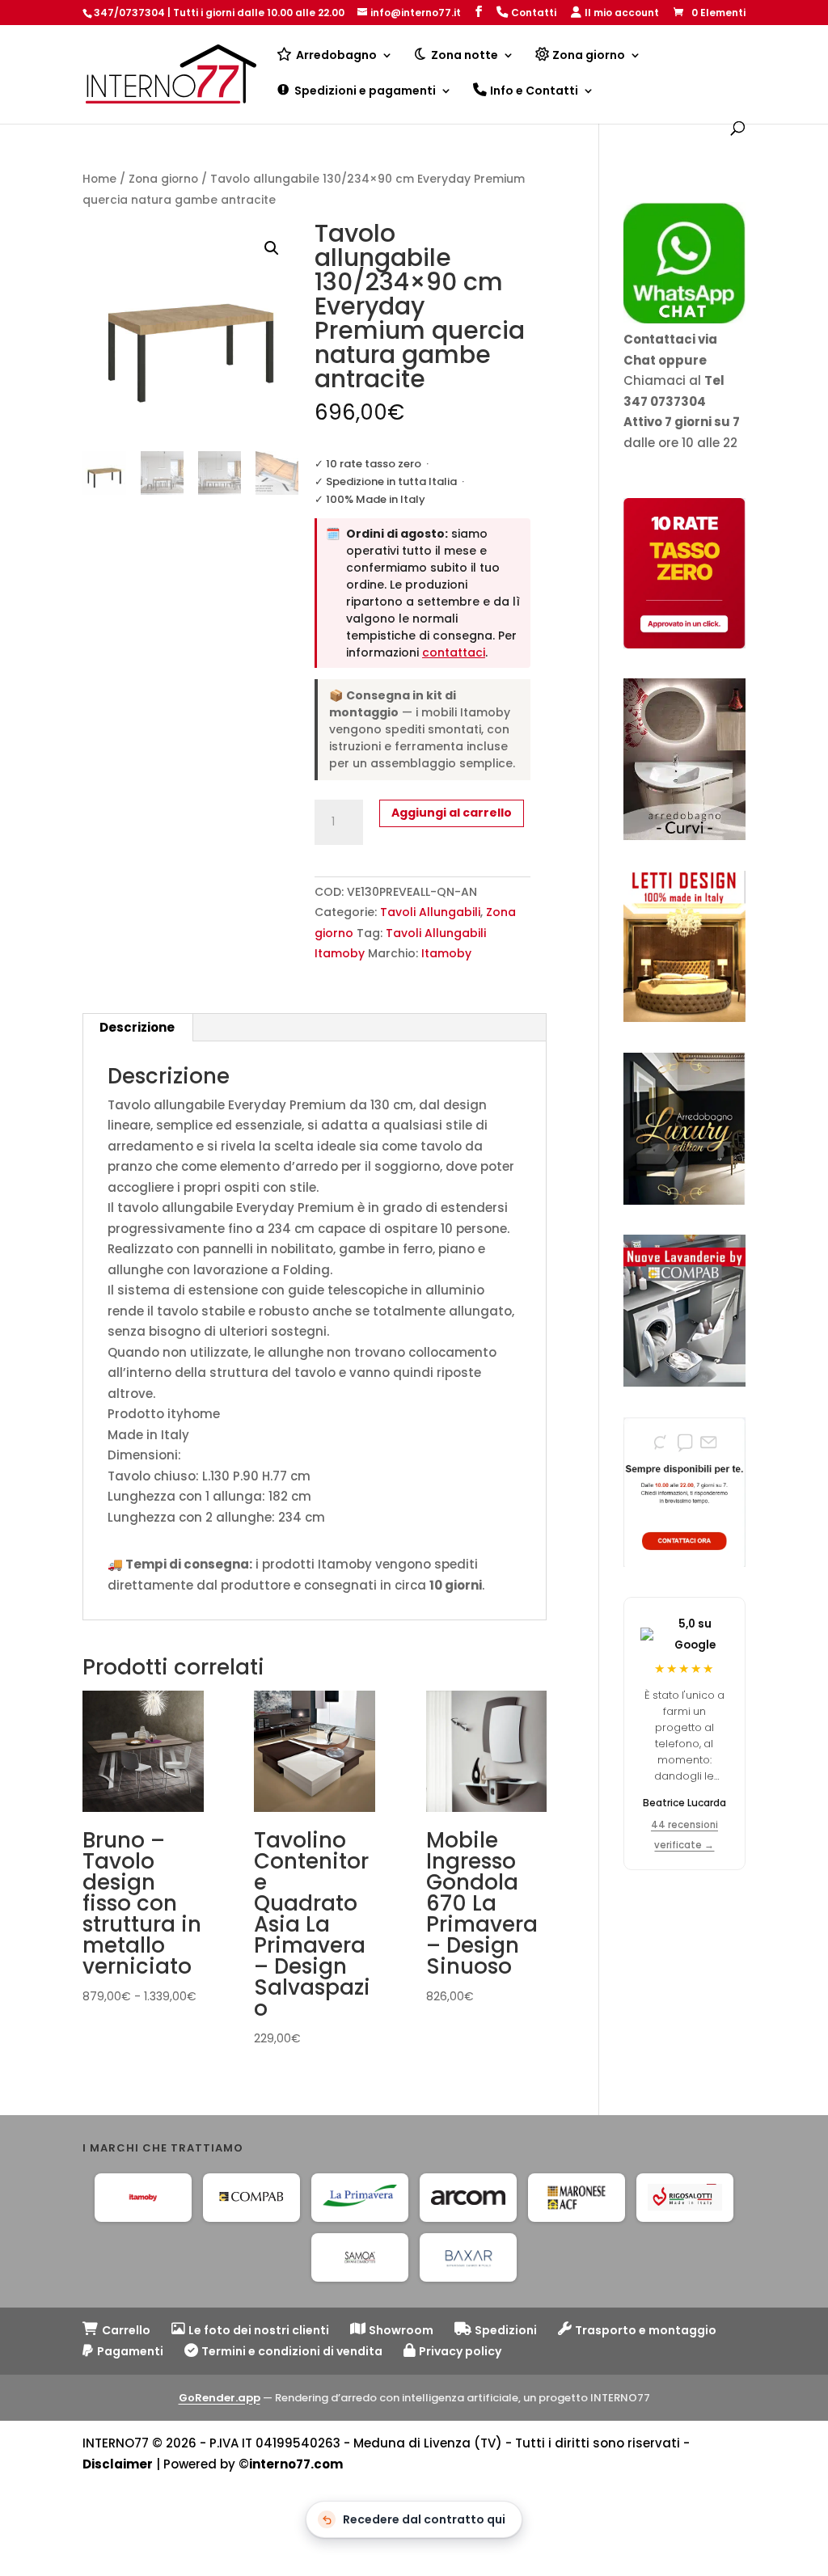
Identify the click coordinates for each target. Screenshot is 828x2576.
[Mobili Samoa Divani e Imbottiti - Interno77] (360, 2257)
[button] (272, 248)
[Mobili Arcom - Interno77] (468, 2198)
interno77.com (296, 2464)
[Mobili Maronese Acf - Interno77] (577, 2198)
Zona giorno (163, 179)
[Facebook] (479, 12)
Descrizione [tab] (137, 1027)
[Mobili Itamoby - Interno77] (143, 2198)
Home (99, 179)
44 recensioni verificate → (684, 1835)
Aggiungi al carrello (452, 813)
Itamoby (446, 953)
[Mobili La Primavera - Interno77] (360, 2198)
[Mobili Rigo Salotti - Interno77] (685, 2198)
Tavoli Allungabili (430, 912)
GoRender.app (220, 2398)
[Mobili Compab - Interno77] (251, 2198)
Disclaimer (118, 2464)
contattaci (454, 652)
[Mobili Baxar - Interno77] (468, 2257)
